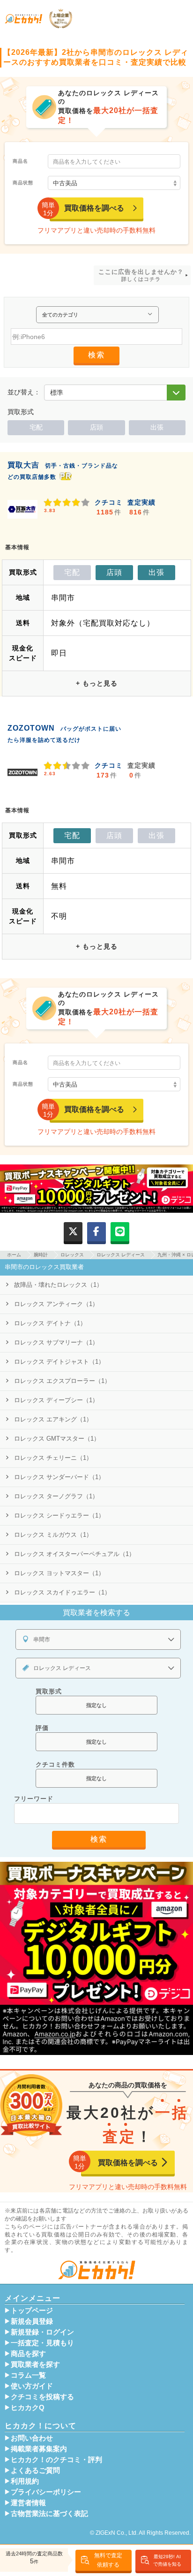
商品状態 (23, 183)
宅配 (36, 427)
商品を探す (28, 2354)
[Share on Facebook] (96, 1232)
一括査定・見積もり (42, 2343)
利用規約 (25, 2481)
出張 (157, 427)
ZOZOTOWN (31, 728)
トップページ (32, 2311)
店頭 (96, 427)
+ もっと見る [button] (97, 683)
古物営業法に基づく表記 (49, 2514)
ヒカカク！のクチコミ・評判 (56, 2460)
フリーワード (34, 1799)
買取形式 (49, 1691)
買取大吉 (23, 465)
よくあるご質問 (35, 2470)
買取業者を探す (35, 2364)
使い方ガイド (32, 2386)
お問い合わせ (32, 2438)
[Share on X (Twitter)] (73, 1232)
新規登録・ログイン (42, 2332)
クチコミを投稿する (42, 2397)
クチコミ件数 (55, 1764)
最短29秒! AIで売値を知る (167, 2560)
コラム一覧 (28, 2375)
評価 (42, 1728)
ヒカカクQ (28, 2408)
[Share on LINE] (120, 1232)
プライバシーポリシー (46, 2492)
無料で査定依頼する (108, 2560)
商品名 (20, 161)
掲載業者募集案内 (39, 2449)
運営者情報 (28, 2503)
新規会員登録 (32, 2321)
